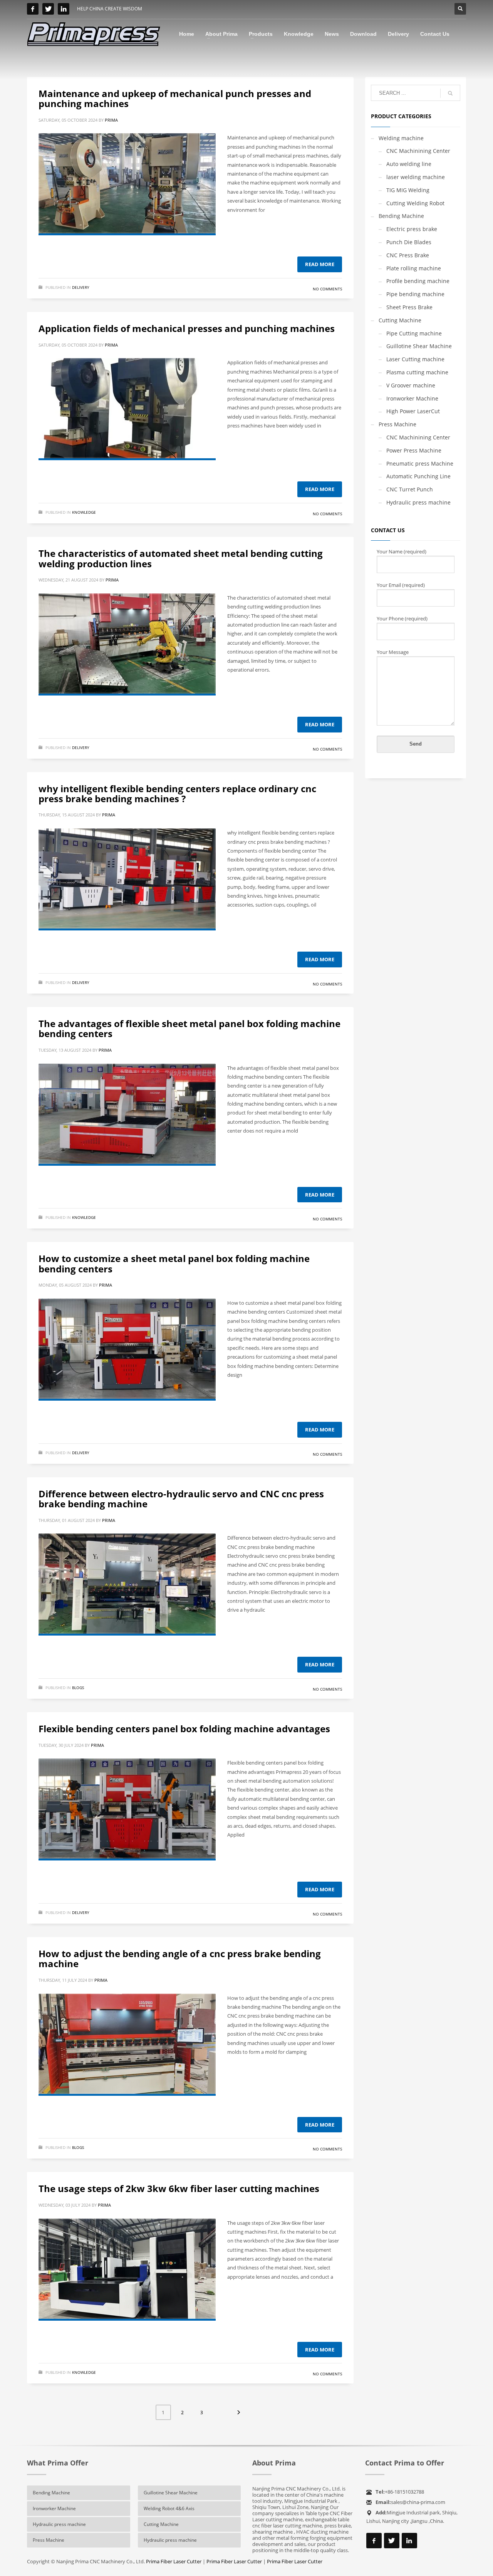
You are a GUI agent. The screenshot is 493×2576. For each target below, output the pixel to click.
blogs (78, 1688)
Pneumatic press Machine (420, 463)
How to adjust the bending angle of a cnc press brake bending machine (180, 1958)
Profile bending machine (418, 281)
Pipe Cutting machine (414, 333)
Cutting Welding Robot (415, 203)
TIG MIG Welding (408, 190)
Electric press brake (412, 229)
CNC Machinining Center (418, 151)
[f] (33, 9)
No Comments (327, 289)
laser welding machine (416, 177)
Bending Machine (401, 216)
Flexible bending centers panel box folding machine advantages (184, 1729)
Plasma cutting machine (417, 372)
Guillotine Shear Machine (419, 346)
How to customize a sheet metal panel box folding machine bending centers (174, 1263)
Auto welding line (409, 164)
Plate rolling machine (414, 268)
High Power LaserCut (413, 411)
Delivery (81, 287)
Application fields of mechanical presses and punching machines (187, 328)
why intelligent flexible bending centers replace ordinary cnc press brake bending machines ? (177, 794)
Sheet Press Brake (409, 307)
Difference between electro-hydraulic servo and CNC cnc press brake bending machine (181, 1499)
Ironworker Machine (412, 398)
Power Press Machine (414, 450)
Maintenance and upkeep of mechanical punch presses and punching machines (175, 98)
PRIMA (111, 120)
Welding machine (401, 138)
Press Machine (397, 424)
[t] (48, 9)
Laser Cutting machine (415, 359)
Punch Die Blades (409, 242)
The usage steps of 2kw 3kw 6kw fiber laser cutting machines (179, 2188)
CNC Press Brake (408, 255)
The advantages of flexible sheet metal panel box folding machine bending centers (189, 1028)
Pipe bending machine (415, 294)
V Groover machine (411, 385)
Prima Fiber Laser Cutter (174, 2561)
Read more (320, 264)
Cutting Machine (400, 320)
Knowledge (84, 512)
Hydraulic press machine (418, 502)
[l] (64, 9)
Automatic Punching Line (418, 476)
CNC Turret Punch (410, 489)
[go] (450, 93)
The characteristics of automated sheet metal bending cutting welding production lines (181, 558)
